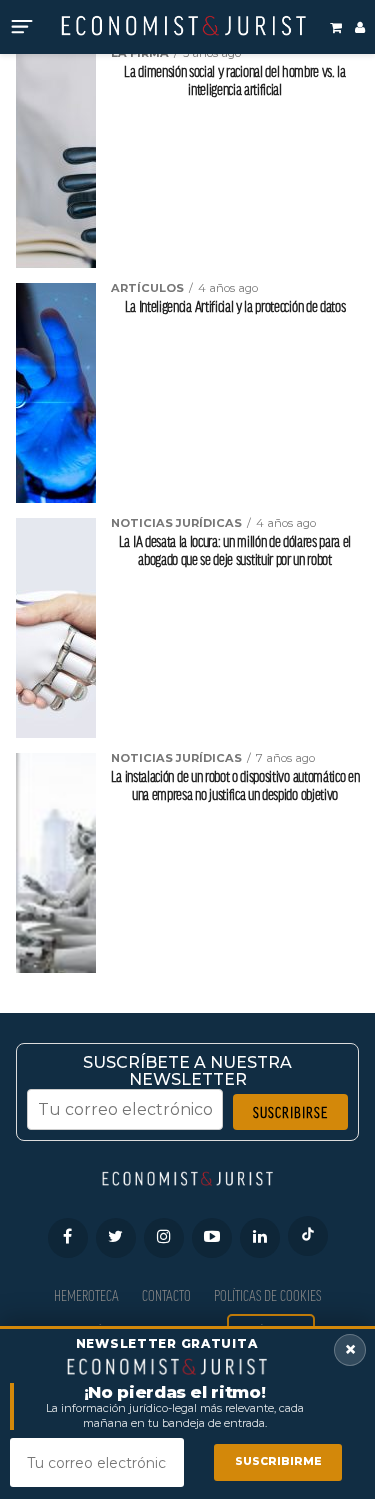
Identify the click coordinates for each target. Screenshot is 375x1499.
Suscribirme (278, 1461)
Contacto (166, 1295)
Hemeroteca (86, 1295)
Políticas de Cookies (267, 1295)
